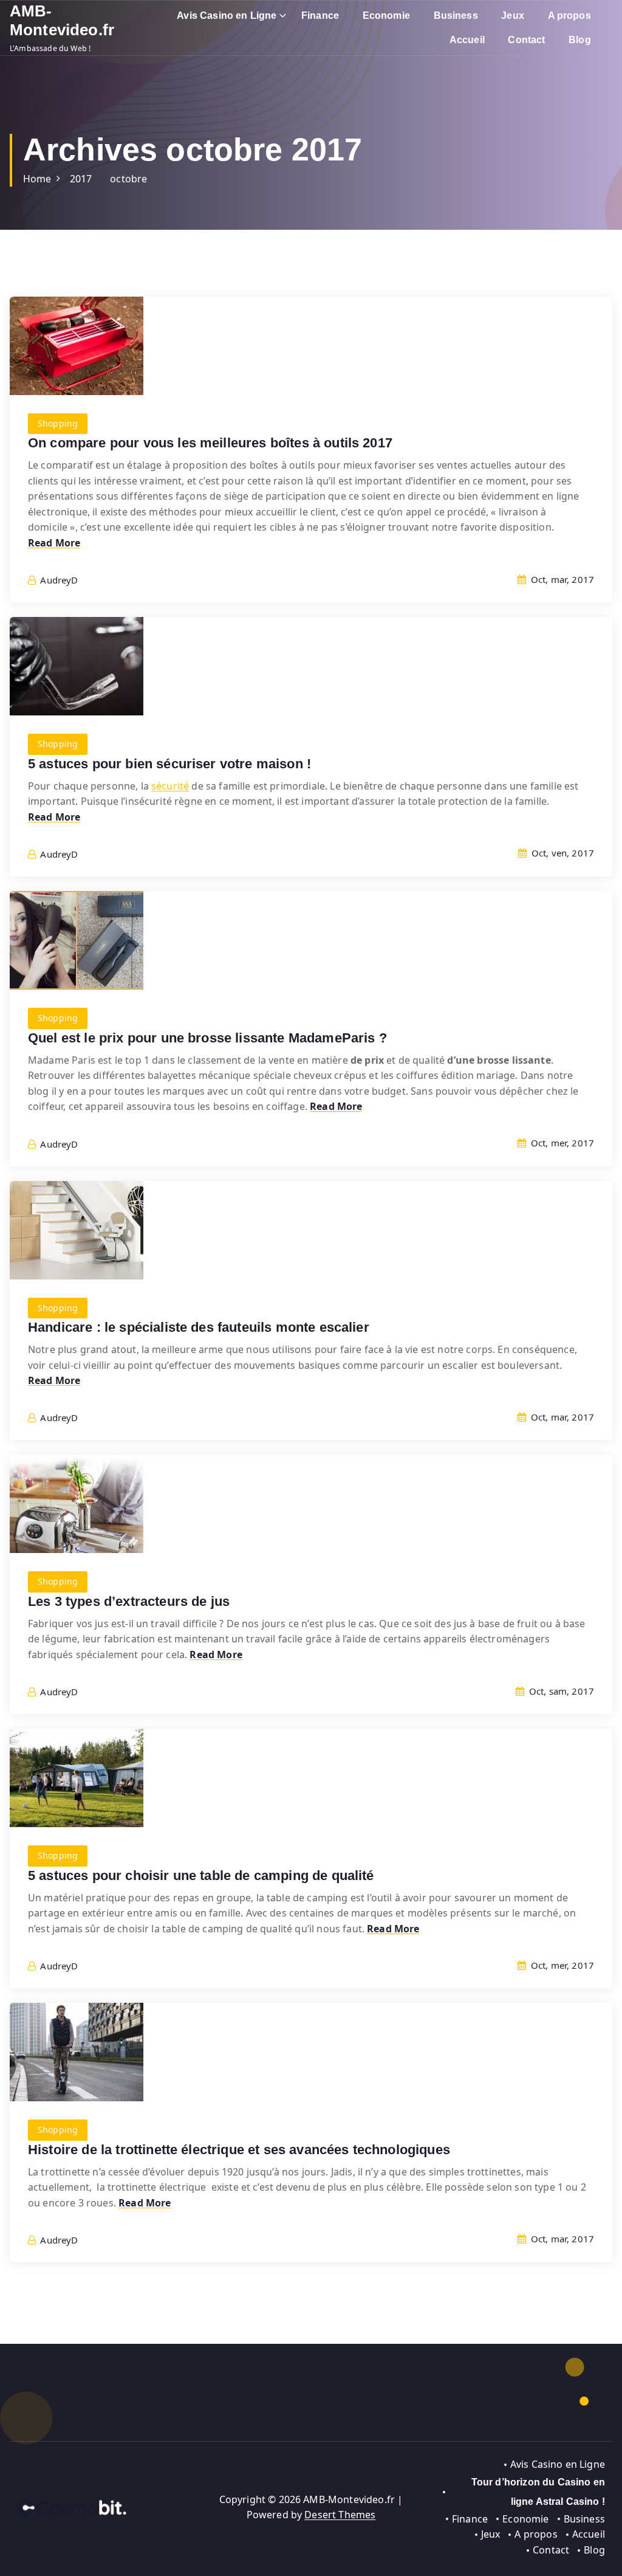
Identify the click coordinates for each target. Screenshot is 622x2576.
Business (456, 15)
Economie (386, 15)
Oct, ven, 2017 (562, 853)
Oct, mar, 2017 (561, 579)
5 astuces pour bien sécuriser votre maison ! (169, 764)
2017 (81, 179)
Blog (580, 40)
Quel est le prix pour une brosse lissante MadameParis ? (207, 1038)
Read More (54, 543)
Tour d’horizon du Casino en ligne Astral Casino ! (538, 2492)
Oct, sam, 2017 (560, 1691)
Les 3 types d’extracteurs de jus (129, 1601)
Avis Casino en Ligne (227, 15)
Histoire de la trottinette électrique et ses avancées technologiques (239, 2150)
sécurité (170, 786)
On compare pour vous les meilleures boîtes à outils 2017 (210, 443)
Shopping (58, 423)
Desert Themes (340, 2515)
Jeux (513, 15)
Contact (526, 40)
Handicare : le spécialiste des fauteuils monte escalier (199, 1327)
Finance (320, 15)
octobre (128, 179)
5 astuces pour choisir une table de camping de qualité (201, 1875)
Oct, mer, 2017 (561, 1143)
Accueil (467, 40)
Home (37, 179)
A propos (569, 15)
